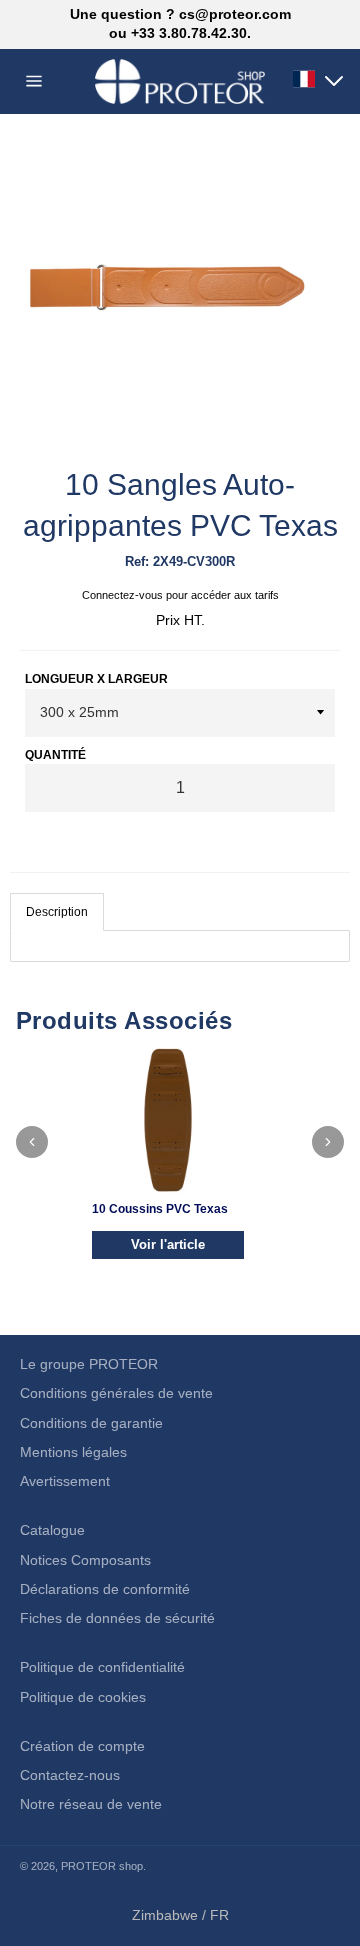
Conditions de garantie (91, 1423)
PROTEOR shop (102, 1866)
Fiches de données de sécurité (117, 1618)
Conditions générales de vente (116, 1393)
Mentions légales (73, 1452)
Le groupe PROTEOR (89, 1364)
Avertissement (65, 1481)
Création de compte (82, 1746)
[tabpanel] (180, 946)
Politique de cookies (83, 1697)
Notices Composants (85, 1560)
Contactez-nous (70, 1775)
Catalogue (52, 1530)
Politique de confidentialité (102, 1667)
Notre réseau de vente (91, 1804)
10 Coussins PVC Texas (160, 1209)
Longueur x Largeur (96, 679)
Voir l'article (168, 1244)
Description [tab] (57, 912)
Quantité (55, 755)
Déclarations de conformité (105, 1589)
